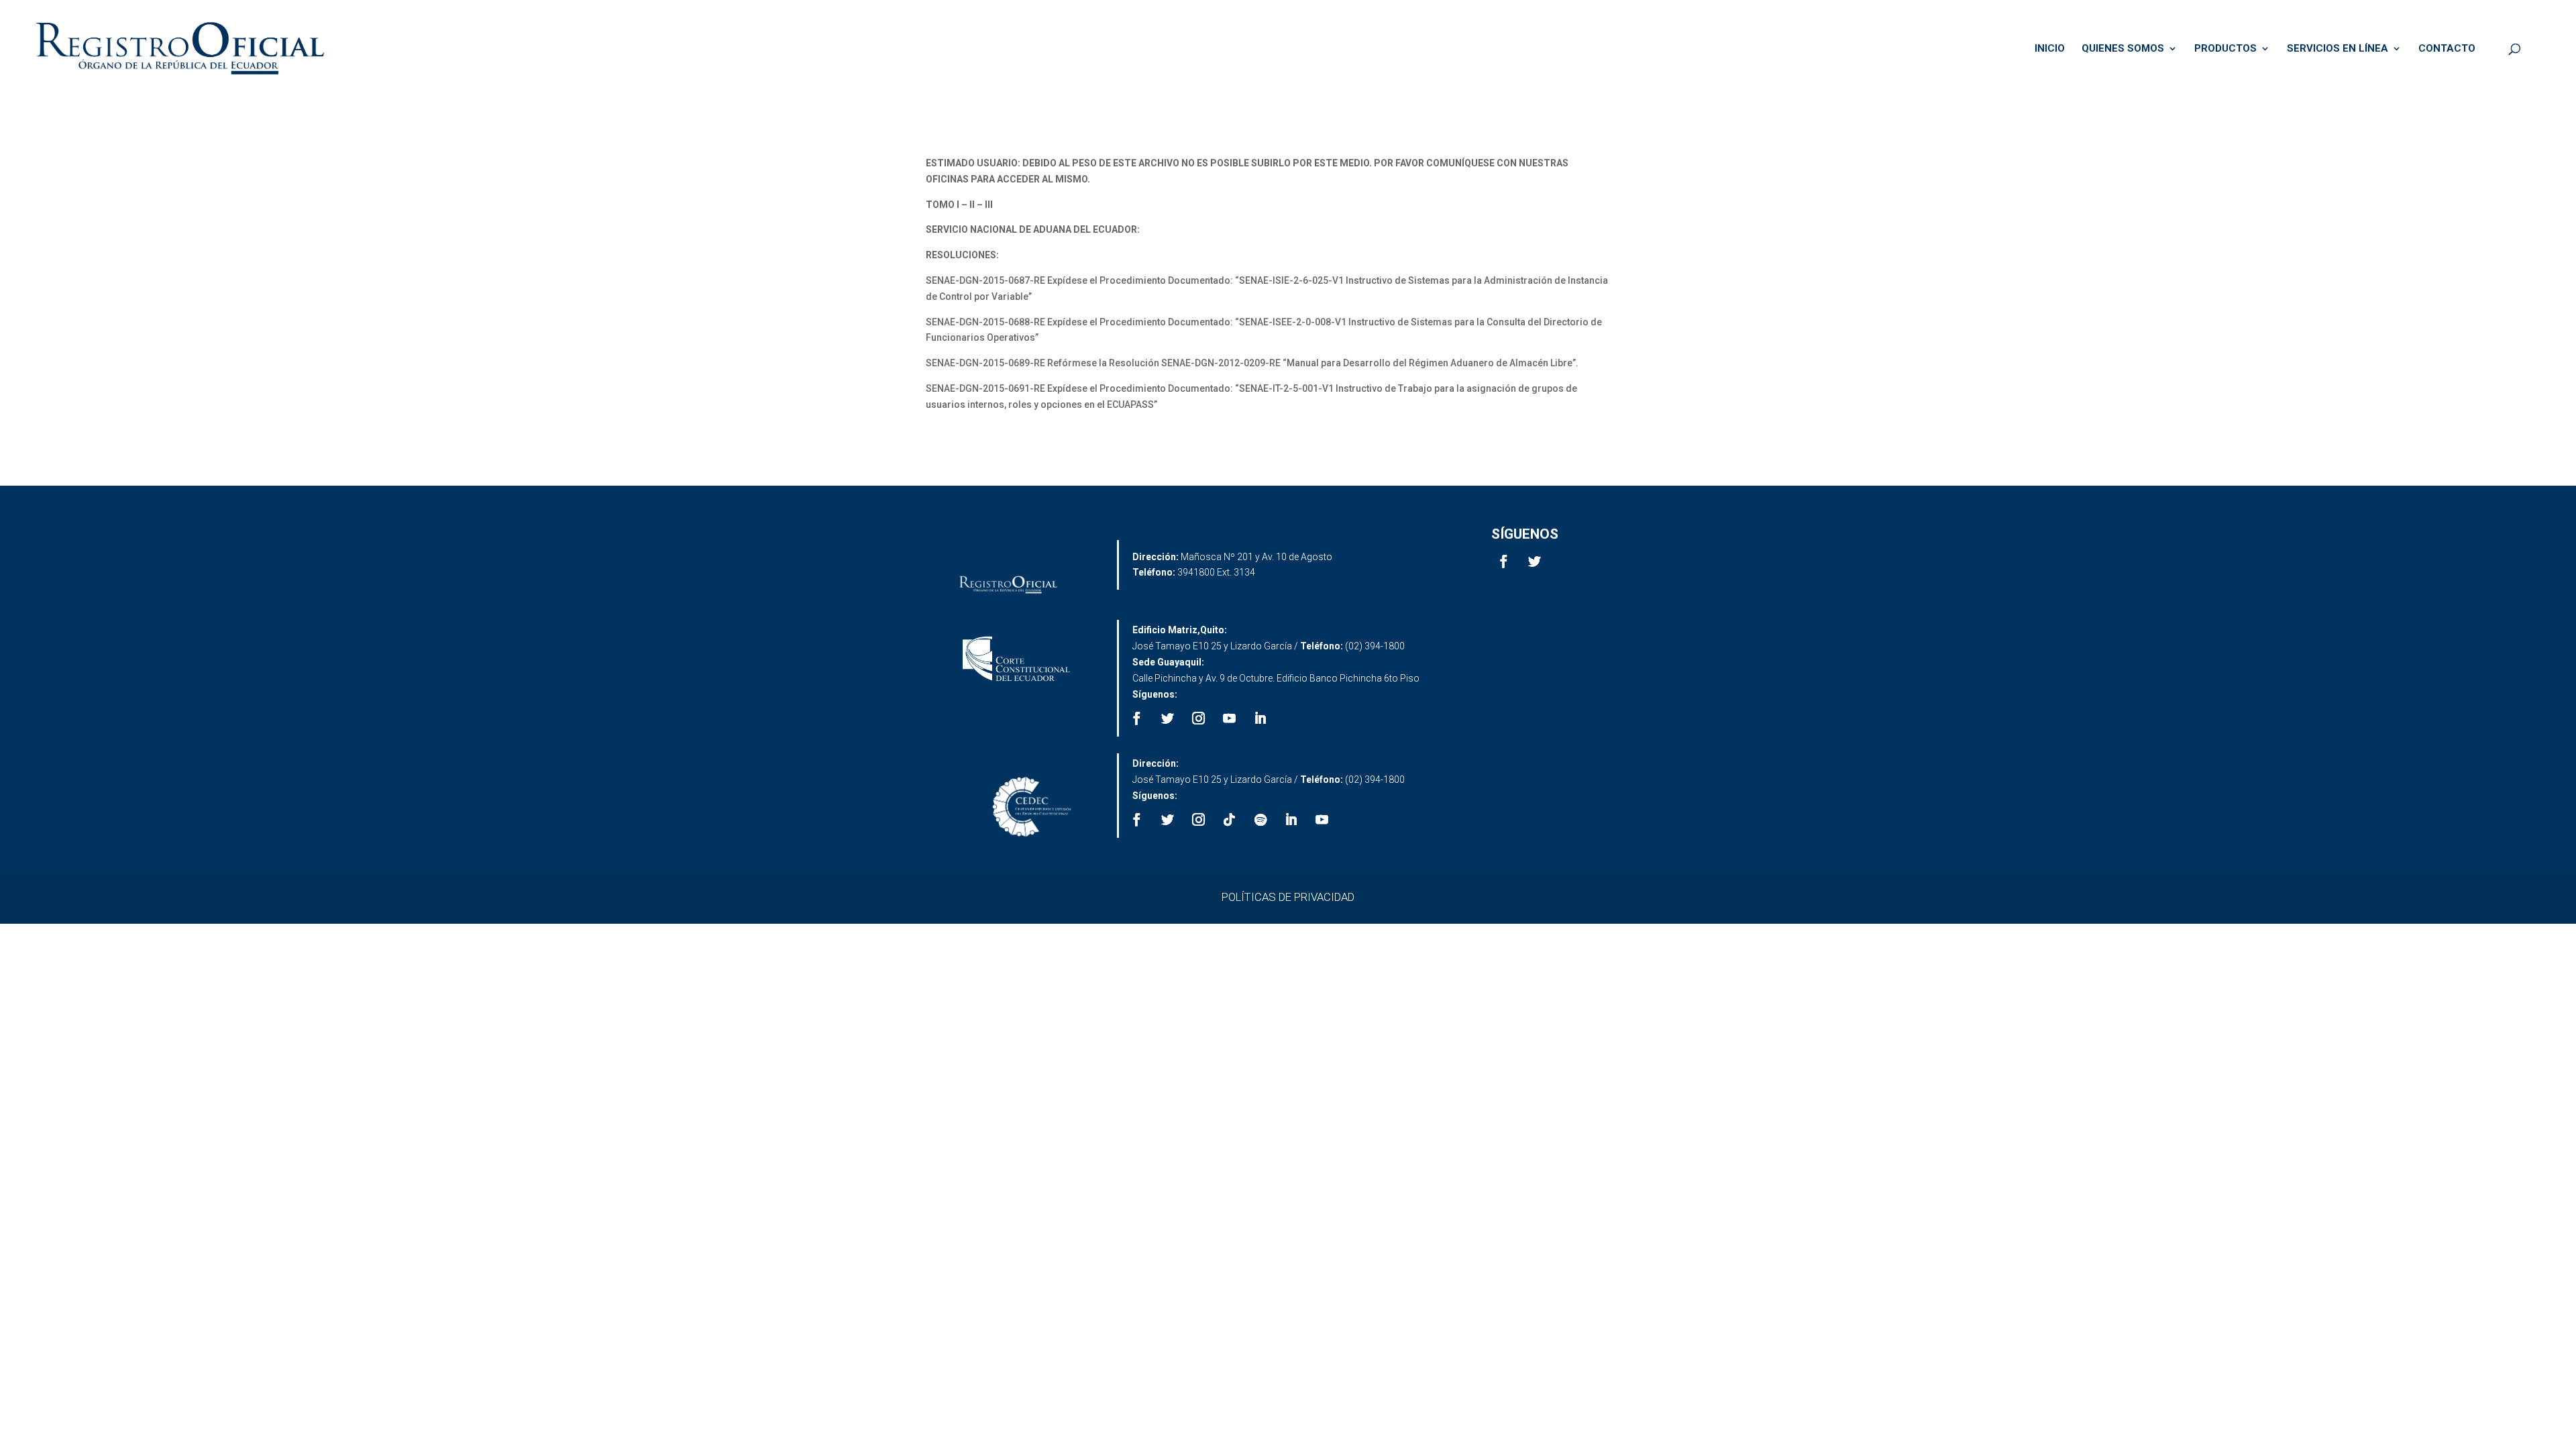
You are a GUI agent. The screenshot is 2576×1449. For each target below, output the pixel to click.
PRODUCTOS (2225, 49)
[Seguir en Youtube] (1230, 718)
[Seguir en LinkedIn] (1260, 718)
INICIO (2050, 49)
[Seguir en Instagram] (1199, 718)
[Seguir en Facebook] (1504, 561)
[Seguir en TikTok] (1230, 820)
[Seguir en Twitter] (1535, 561)
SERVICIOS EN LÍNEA (2338, 49)
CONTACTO (2447, 49)
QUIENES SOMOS (2123, 49)
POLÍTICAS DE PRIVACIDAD (1288, 897)
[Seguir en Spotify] (1260, 820)
